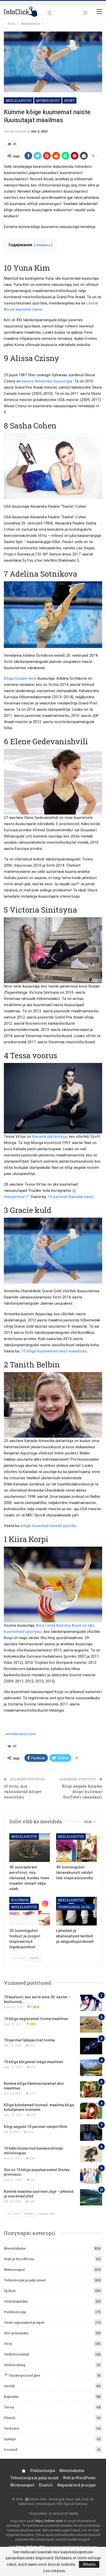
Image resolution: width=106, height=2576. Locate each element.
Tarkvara (11, 2428)
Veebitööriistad (16, 2354)
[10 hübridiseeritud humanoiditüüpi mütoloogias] (91, 2154)
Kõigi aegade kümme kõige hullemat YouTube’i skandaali (82, 1791)
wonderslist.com (21, 1734)
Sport (69, 100)
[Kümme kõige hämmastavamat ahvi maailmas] (91, 2089)
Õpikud (10, 2291)
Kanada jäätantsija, (50, 1137)
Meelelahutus (19, 100)
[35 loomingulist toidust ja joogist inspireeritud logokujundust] (30, 1911)
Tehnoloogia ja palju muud (76, 1907)
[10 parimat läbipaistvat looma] (91, 2046)
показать (43, 245)
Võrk (8, 2344)
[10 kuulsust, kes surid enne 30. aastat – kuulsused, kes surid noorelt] (91, 2003)
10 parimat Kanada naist (70, 1197)
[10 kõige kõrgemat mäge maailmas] (91, 2068)
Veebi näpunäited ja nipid (24, 2322)
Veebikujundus (16, 2301)
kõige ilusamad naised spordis (49, 1526)
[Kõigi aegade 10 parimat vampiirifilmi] (91, 2133)
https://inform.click (49, 2521)
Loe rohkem (54, 2571)
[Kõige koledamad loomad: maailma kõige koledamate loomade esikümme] (91, 2111)
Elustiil (9, 2418)
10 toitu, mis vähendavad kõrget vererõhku (23, 1791)
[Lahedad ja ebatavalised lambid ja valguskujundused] (76, 1911)
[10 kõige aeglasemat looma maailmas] (91, 2025)
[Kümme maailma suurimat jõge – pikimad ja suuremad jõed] (91, 2197)
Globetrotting (15, 2365)
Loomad (11, 2449)
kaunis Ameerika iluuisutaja (47, 381)
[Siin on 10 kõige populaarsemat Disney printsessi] (91, 2176)
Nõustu (89, 2564)
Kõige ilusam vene (20, 678)
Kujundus (20, 1900)
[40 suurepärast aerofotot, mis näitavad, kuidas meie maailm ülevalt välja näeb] (30, 1848)
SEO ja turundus (16, 2333)
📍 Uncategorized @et (22, 2375)
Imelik (9, 2386)
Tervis (9, 2407)
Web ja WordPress (19, 2259)
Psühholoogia (15, 2312)
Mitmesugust (48, 100)
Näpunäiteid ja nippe (76, 2485)
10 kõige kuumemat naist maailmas (54, 1351)
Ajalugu (10, 2439)
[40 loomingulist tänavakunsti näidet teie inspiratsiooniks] (76, 1848)
